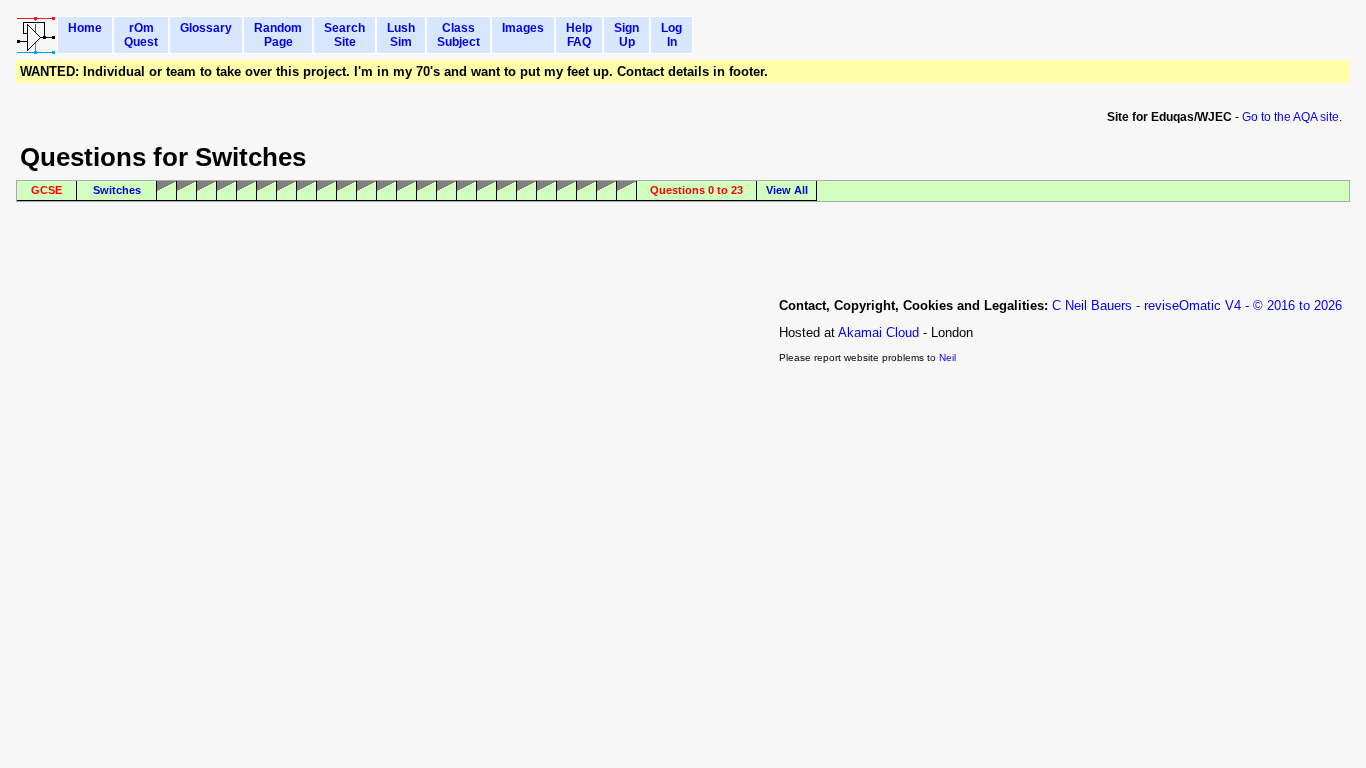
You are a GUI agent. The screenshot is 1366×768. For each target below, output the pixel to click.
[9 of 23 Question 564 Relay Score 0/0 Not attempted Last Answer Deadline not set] (347, 191)
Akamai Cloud (878, 332)
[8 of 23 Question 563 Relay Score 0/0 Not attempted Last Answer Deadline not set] (327, 191)
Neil (947, 357)
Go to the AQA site (1290, 117)
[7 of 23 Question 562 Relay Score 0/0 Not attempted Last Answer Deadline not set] (307, 191)
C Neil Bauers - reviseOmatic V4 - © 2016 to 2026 (1197, 305)
